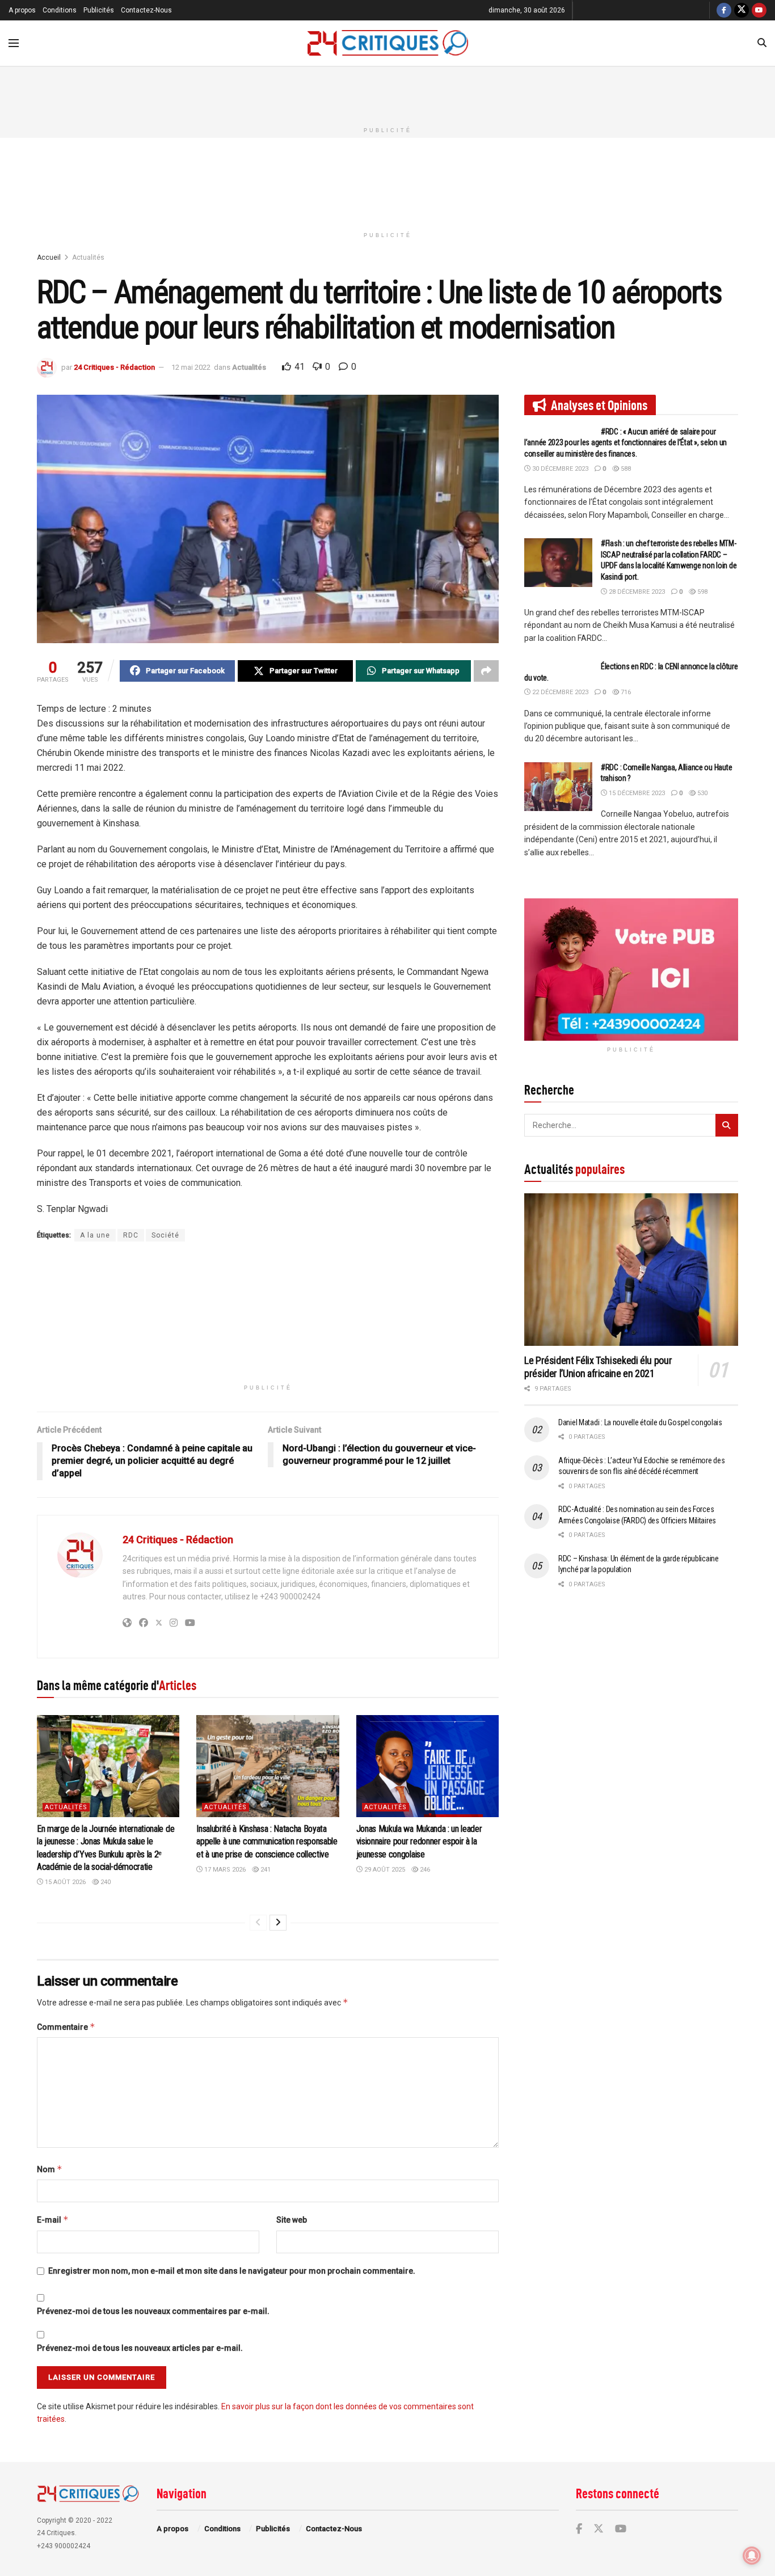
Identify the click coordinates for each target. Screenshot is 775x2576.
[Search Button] (762, 43)
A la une (95, 1235)
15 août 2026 (64, 1882)
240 (105, 1882)
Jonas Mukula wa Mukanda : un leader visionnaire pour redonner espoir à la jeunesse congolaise (419, 1842)
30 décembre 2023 (559, 469)
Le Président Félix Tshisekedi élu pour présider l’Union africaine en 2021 (598, 1367)
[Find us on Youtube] (759, 10)
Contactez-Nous (146, 10)
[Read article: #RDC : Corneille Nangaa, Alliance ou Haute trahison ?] (558, 787)
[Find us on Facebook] (724, 10)
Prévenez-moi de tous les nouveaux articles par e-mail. (140, 2348)
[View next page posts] (278, 1923)
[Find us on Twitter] (742, 10)
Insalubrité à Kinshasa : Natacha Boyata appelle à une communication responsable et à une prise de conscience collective (267, 1842)
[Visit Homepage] (388, 43)
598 (702, 592)
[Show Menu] (14, 43)
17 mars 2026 (224, 1870)
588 (625, 469)
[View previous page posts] (258, 1923)
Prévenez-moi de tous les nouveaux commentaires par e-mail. (153, 2311)
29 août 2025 (384, 1870)
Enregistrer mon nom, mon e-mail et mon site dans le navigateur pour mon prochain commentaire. (232, 2271)
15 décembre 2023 (636, 793)
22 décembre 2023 (559, 692)
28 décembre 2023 (636, 592)
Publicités (99, 10)
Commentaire (66, 2027)
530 (702, 793)
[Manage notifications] (752, 2556)
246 (424, 1870)
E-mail (53, 2220)
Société (165, 1235)
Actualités (88, 257)
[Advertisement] (387, 92)
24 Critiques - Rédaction (114, 367)
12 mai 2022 (191, 367)
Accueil (49, 257)
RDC (131, 1235)
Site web (292, 2220)
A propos (22, 10)
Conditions (60, 10)
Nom (50, 2169)
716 (625, 692)
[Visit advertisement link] (631, 970)
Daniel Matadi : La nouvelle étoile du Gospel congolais (640, 1422)
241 (265, 1870)
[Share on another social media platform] (486, 671)
